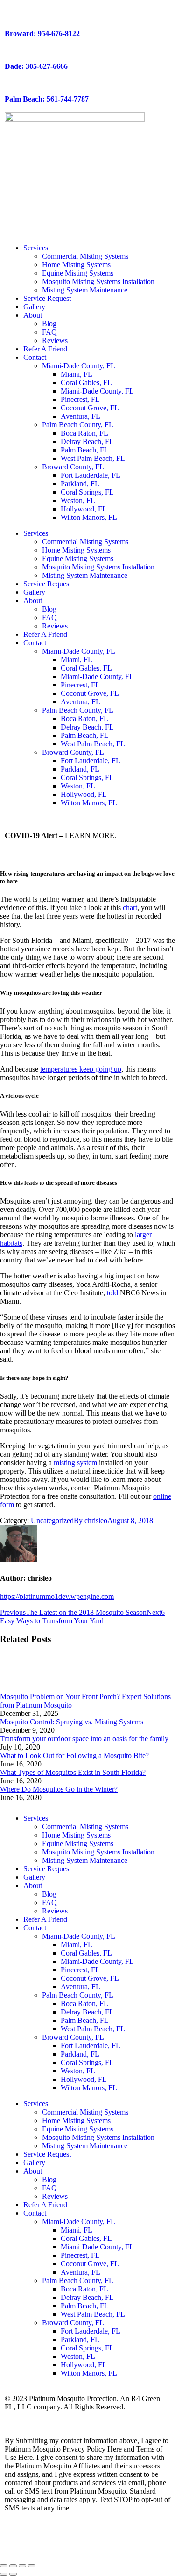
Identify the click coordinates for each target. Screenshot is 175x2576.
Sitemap (65, 2415)
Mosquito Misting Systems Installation (98, 281)
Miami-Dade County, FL (79, 366)
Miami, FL (77, 374)
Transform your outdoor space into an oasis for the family (84, 1739)
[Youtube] (67, 2541)
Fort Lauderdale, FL (91, 475)
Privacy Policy (26, 2415)
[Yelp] (92, 2541)
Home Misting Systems (76, 265)
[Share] (13, 2566)
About (33, 315)
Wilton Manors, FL (89, 517)
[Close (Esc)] (4, 2566)
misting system (75, 1463)
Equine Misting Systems (78, 273)
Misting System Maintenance (85, 290)
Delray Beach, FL (87, 441)
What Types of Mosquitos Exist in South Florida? (73, 1772)
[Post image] (26, 1688)
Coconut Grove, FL (90, 408)
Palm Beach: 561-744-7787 (47, 99)
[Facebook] (16, 2541)
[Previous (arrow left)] (4, 2574)
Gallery (34, 307)
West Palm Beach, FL (93, 458)
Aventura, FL (80, 416)
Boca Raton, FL (84, 433)
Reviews (55, 340)
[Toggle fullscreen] (22, 2566)
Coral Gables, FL (86, 383)
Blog (49, 324)
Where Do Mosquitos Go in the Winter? (59, 1789)
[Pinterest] (142, 2541)
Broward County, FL (73, 467)
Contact (35, 357)
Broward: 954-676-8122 (42, 33)
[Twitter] (42, 2541)
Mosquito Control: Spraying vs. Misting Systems (72, 1722)
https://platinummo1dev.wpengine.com (57, 1596)
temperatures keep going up (81, 1069)
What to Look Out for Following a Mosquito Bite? (74, 1755)
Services (36, 248)
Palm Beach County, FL (78, 425)
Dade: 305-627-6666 (36, 66)
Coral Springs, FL (87, 492)
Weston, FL (78, 500)
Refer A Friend (45, 349)
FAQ (49, 332)
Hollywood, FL (84, 509)
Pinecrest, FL (80, 399)
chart (130, 908)
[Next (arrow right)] (13, 2574)
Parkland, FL (80, 484)
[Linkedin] (117, 2541)
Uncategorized (52, 1521)
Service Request (47, 298)
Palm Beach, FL (85, 450)
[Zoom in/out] (32, 2566)
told (112, 1293)
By (91, 1521)
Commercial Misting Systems (85, 256)
